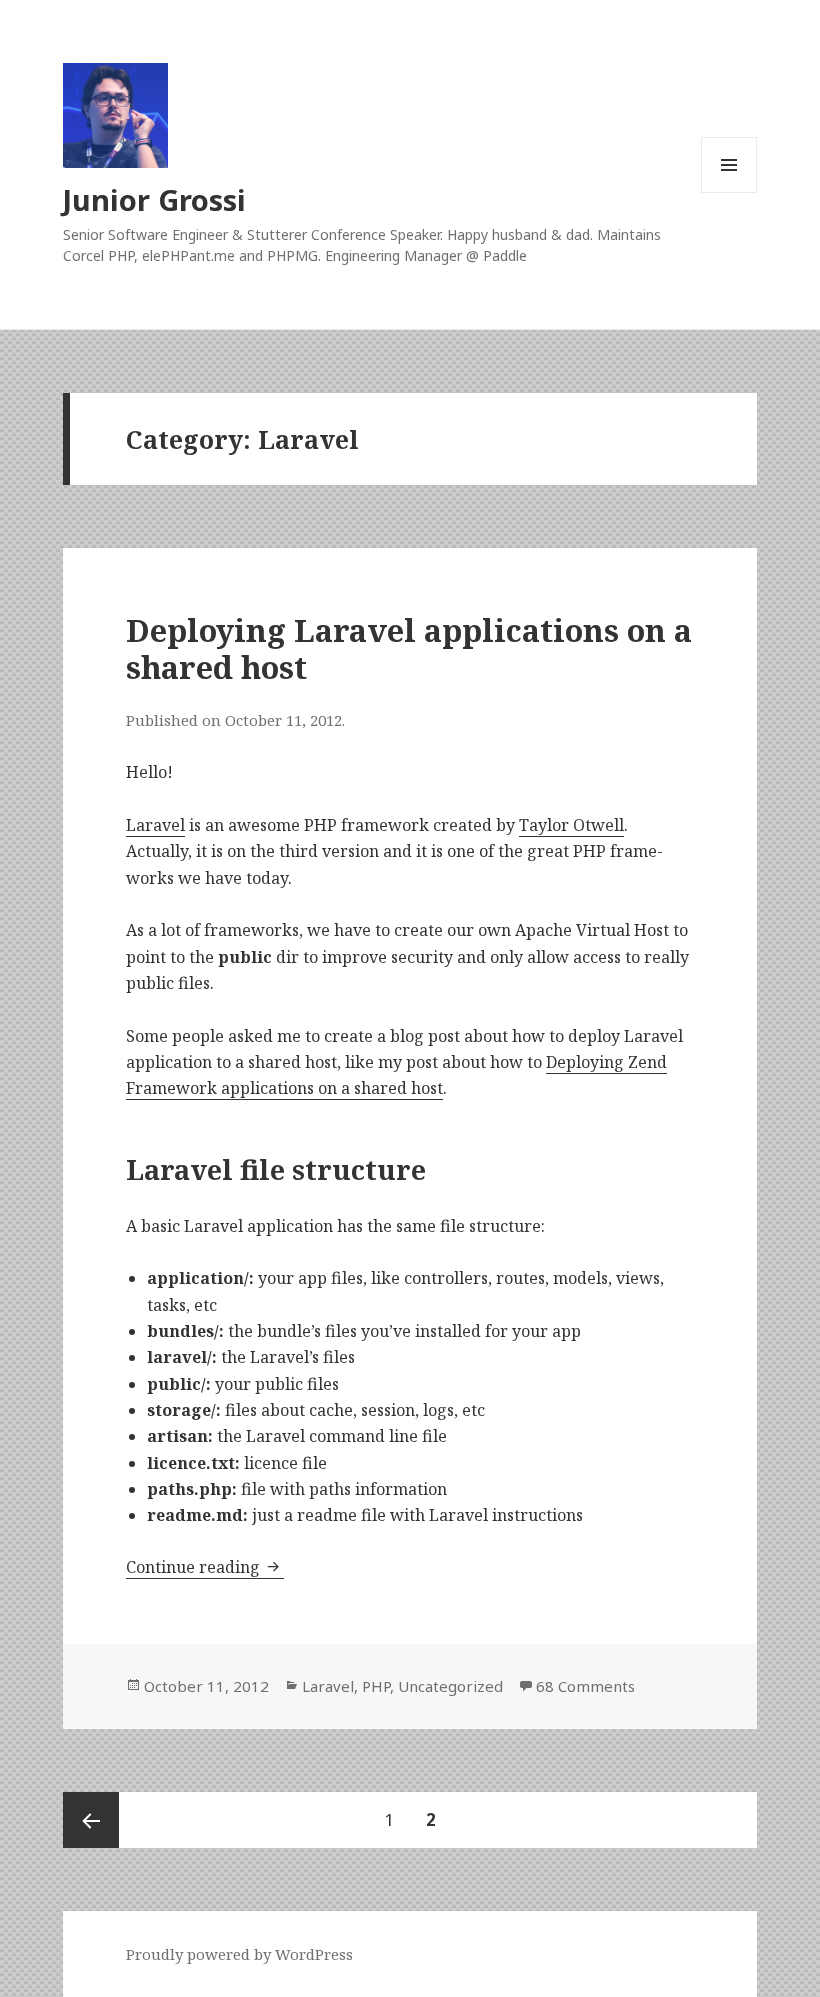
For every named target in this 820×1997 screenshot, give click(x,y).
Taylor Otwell (571, 825)
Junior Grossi (154, 199)
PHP (376, 1686)
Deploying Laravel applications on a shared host (409, 648)
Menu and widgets (729, 192)
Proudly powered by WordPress (239, 1954)
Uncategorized (450, 1686)
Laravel (155, 825)
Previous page (91, 1820)
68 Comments (585, 1686)
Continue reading (205, 1567)
